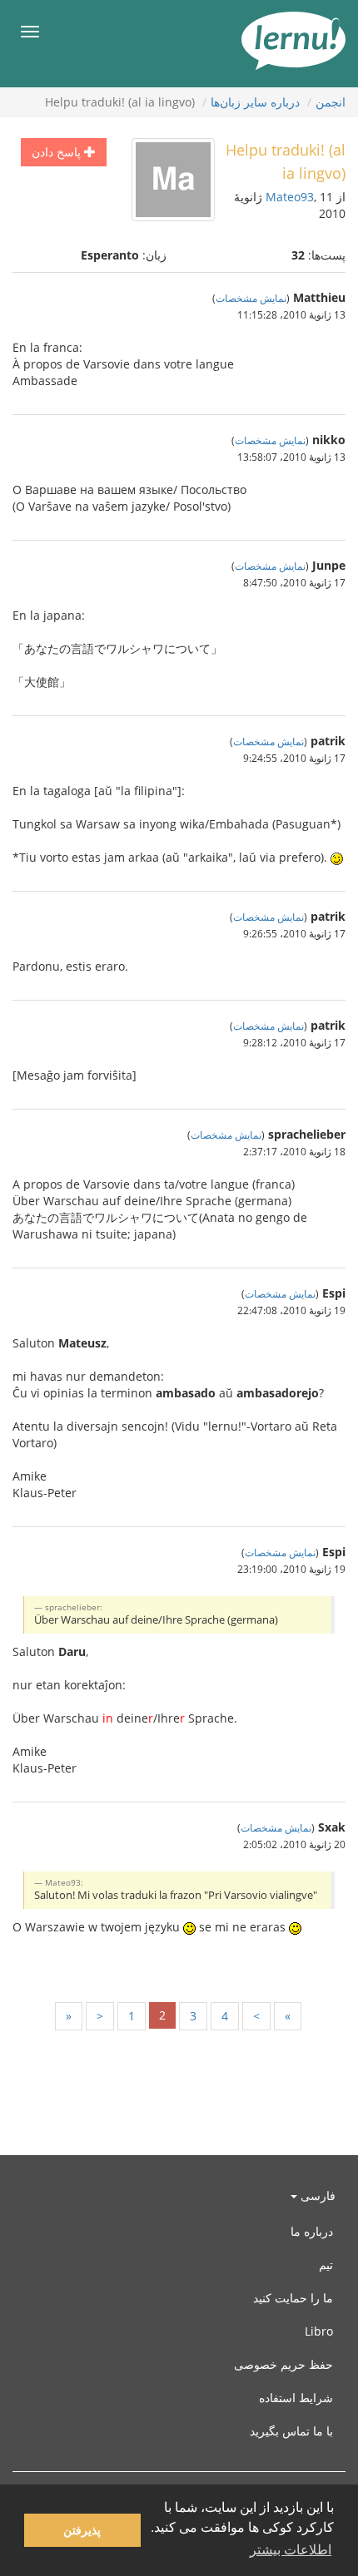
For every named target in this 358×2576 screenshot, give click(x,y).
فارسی (316, 2195)
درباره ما (312, 2231)
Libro (319, 2331)
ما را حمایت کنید (293, 2298)
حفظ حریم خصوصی (283, 2364)
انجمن (331, 102)
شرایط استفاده (296, 2398)
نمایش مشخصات (251, 298)
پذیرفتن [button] (82, 2530)
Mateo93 (290, 197)
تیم (326, 2265)
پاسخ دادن (58, 152)
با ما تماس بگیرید (291, 2431)
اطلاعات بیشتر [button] (291, 2550)
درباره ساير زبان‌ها (255, 102)
